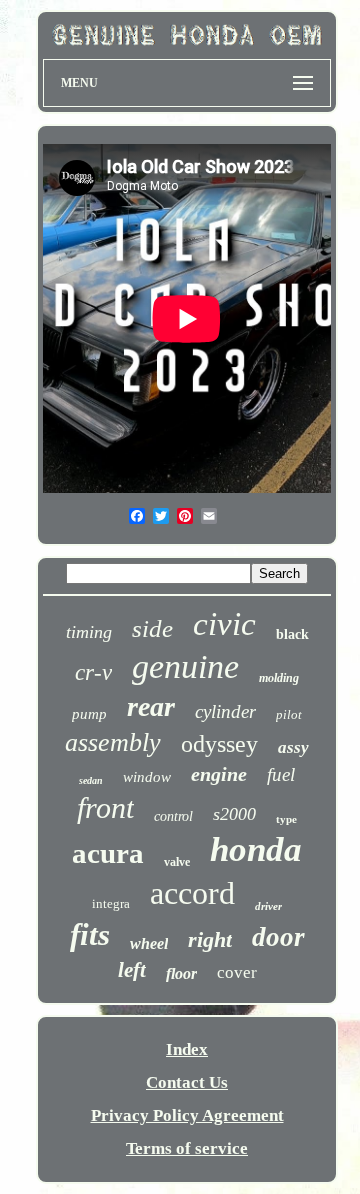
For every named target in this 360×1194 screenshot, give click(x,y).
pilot (289, 714)
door (278, 937)
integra (111, 903)
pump (89, 714)
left (132, 970)
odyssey (219, 744)
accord (192, 893)
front (105, 807)
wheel (149, 943)
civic (224, 624)
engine (219, 774)
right (210, 939)
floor (181, 973)
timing (89, 632)
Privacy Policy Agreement (187, 1115)
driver (268, 906)
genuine (185, 666)
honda (256, 849)
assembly (113, 742)
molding (279, 678)
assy (293, 747)
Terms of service (187, 1148)
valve (177, 862)
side (152, 628)
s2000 (234, 814)
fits (90, 934)
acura (108, 853)
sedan (91, 780)
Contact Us (187, 1082)
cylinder (225, 711)
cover (237, 972)
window (147, 777)
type (286, 819)
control (173, 816)
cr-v (93, 672)
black (292, 634)
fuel (281, 774)
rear (151, 706)
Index (187, 1049)
